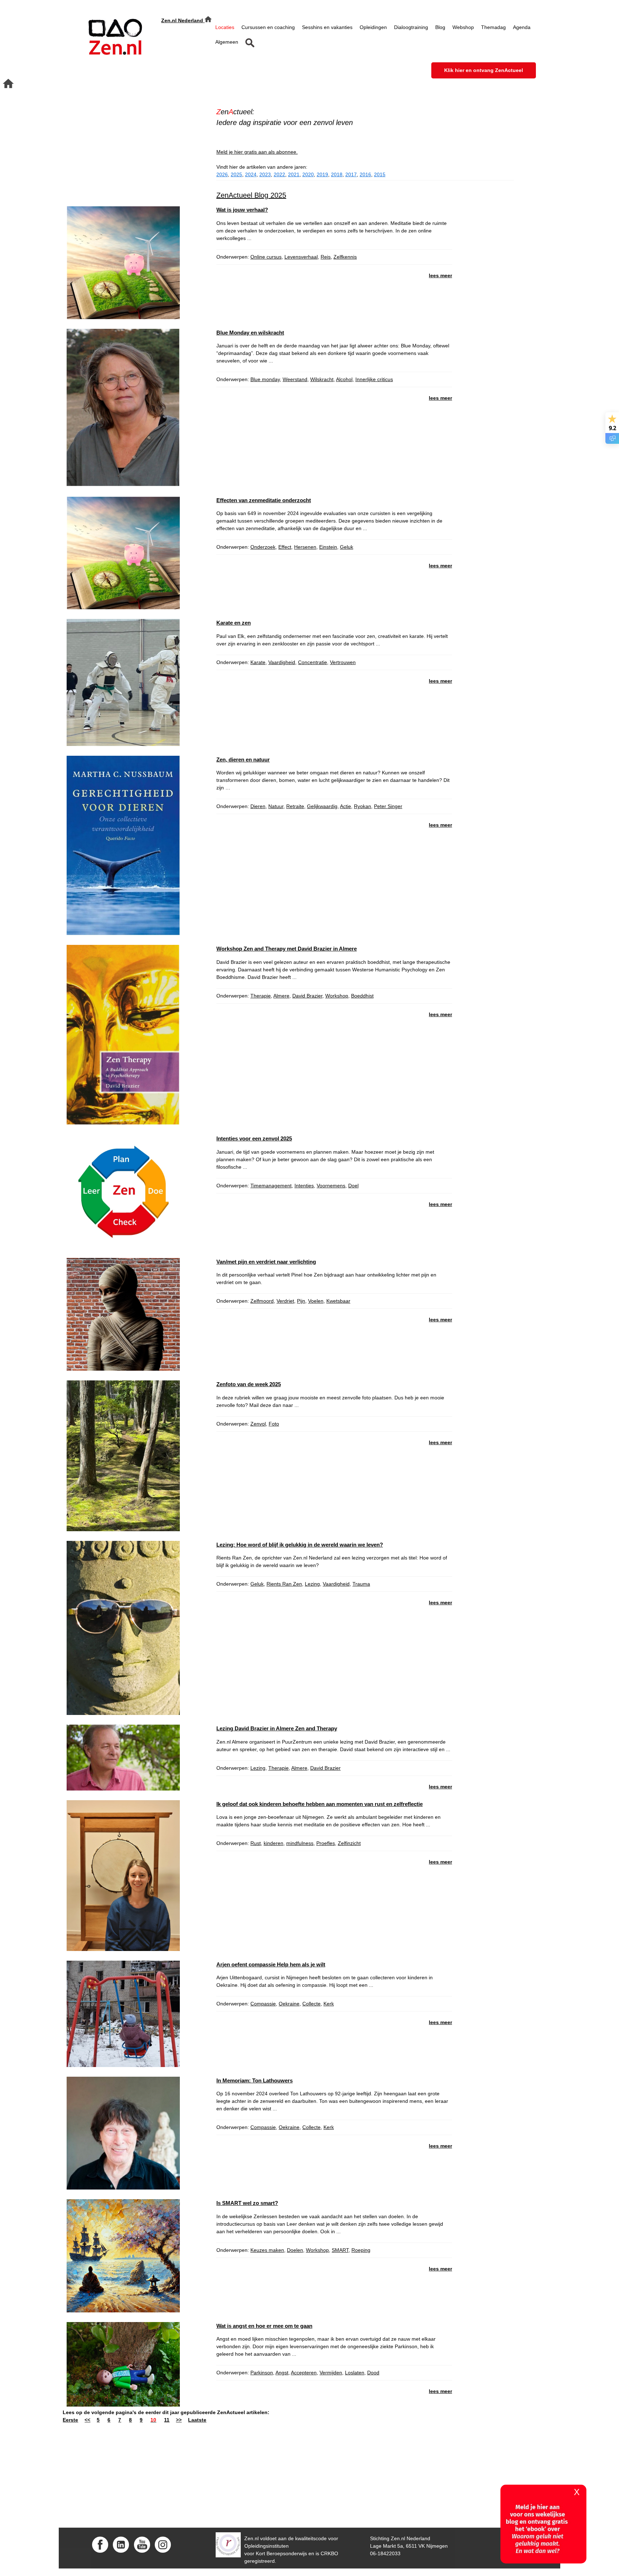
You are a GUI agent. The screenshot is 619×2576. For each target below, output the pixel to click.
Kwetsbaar (338, 1301)
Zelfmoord (262, 1301)
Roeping (361, 2250)
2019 (322, 174)
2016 (365, 174)
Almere (281, 996)
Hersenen (305, 547)
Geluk (347, 547)
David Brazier (307, 996)
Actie (346, 806)
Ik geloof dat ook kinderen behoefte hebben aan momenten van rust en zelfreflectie (320, 1804)
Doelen (295, 2250)
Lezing (312, 1584)
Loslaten (355, 2373)
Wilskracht (322, 379)
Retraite (295, 806)
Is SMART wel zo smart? (247, 2203)
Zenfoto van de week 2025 (249, 1384)
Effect (285, 547)
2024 (251, 174)
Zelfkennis (345, 257)
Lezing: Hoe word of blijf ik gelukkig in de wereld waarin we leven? (300, 1545)
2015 (380, 174)
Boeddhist (362, 996)
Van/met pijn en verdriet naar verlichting (266, 1262)
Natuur (276, 806)
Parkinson (262, 2373)
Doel (353, 1186)
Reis (326, 257)
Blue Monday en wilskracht (250, 333)
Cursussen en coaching (268, 27)
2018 (337, 174)
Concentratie (313, 662)
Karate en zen (234, 623)
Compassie (263, 2004)
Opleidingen (373, 27)
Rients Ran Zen (284, 1584)
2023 (265, 174)
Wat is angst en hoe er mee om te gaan (264, 2326)
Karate (258, 662)
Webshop (463, 27)
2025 (236, 174)
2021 (294, 174)
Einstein (328, 547)
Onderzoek (263, 547)
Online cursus (266, 257)
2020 (308, 174)
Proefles (326, 1843)
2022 (279, 174)
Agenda (522, 27)
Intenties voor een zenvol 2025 (254, 1138)
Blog (440, 27)
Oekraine (289, 2004)
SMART (340, 2250)
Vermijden (331, 2373)
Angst (282, 2373)
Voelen (316, 1301)
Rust (256, 1843)
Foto (274, 1424)
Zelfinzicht (349, 1843)
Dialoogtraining (411, 27)
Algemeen (227, 42)
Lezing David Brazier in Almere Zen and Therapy (277, 1728)
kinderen (273, 1843)
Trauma (361, 1584)
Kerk (329, 2004)
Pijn (301, 1301)
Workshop (337, 996)
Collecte (311, 2004)
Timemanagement (271, 1186)
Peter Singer (388, 806)
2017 (351, 174)
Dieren (258, 806)
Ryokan (363, 806)
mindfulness (300, 1843)
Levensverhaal (301, 257)
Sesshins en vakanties (327, 27)
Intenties (304, 1186)
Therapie (261, 996)
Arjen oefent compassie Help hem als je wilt (271, 1964)
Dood (373, 2373)
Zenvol (258, 1424)
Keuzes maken (267, 2250)
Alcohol (344, 379)
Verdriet (285, 1301)
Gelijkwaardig (322, 806)
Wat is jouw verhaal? (242, 210)
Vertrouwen (343, 662)
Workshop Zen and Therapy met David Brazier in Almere (287, 949)
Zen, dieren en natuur (243, 760)
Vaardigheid (282, 662)
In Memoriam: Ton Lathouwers (255, 2080)
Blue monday (265, 379)
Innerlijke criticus (374, 379)
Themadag (493, 27)
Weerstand (295, 379)
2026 (222, 174)
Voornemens (331, 1186)
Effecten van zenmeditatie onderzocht (264, 500)
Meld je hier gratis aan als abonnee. (257, 152)
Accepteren (304, 2373)
